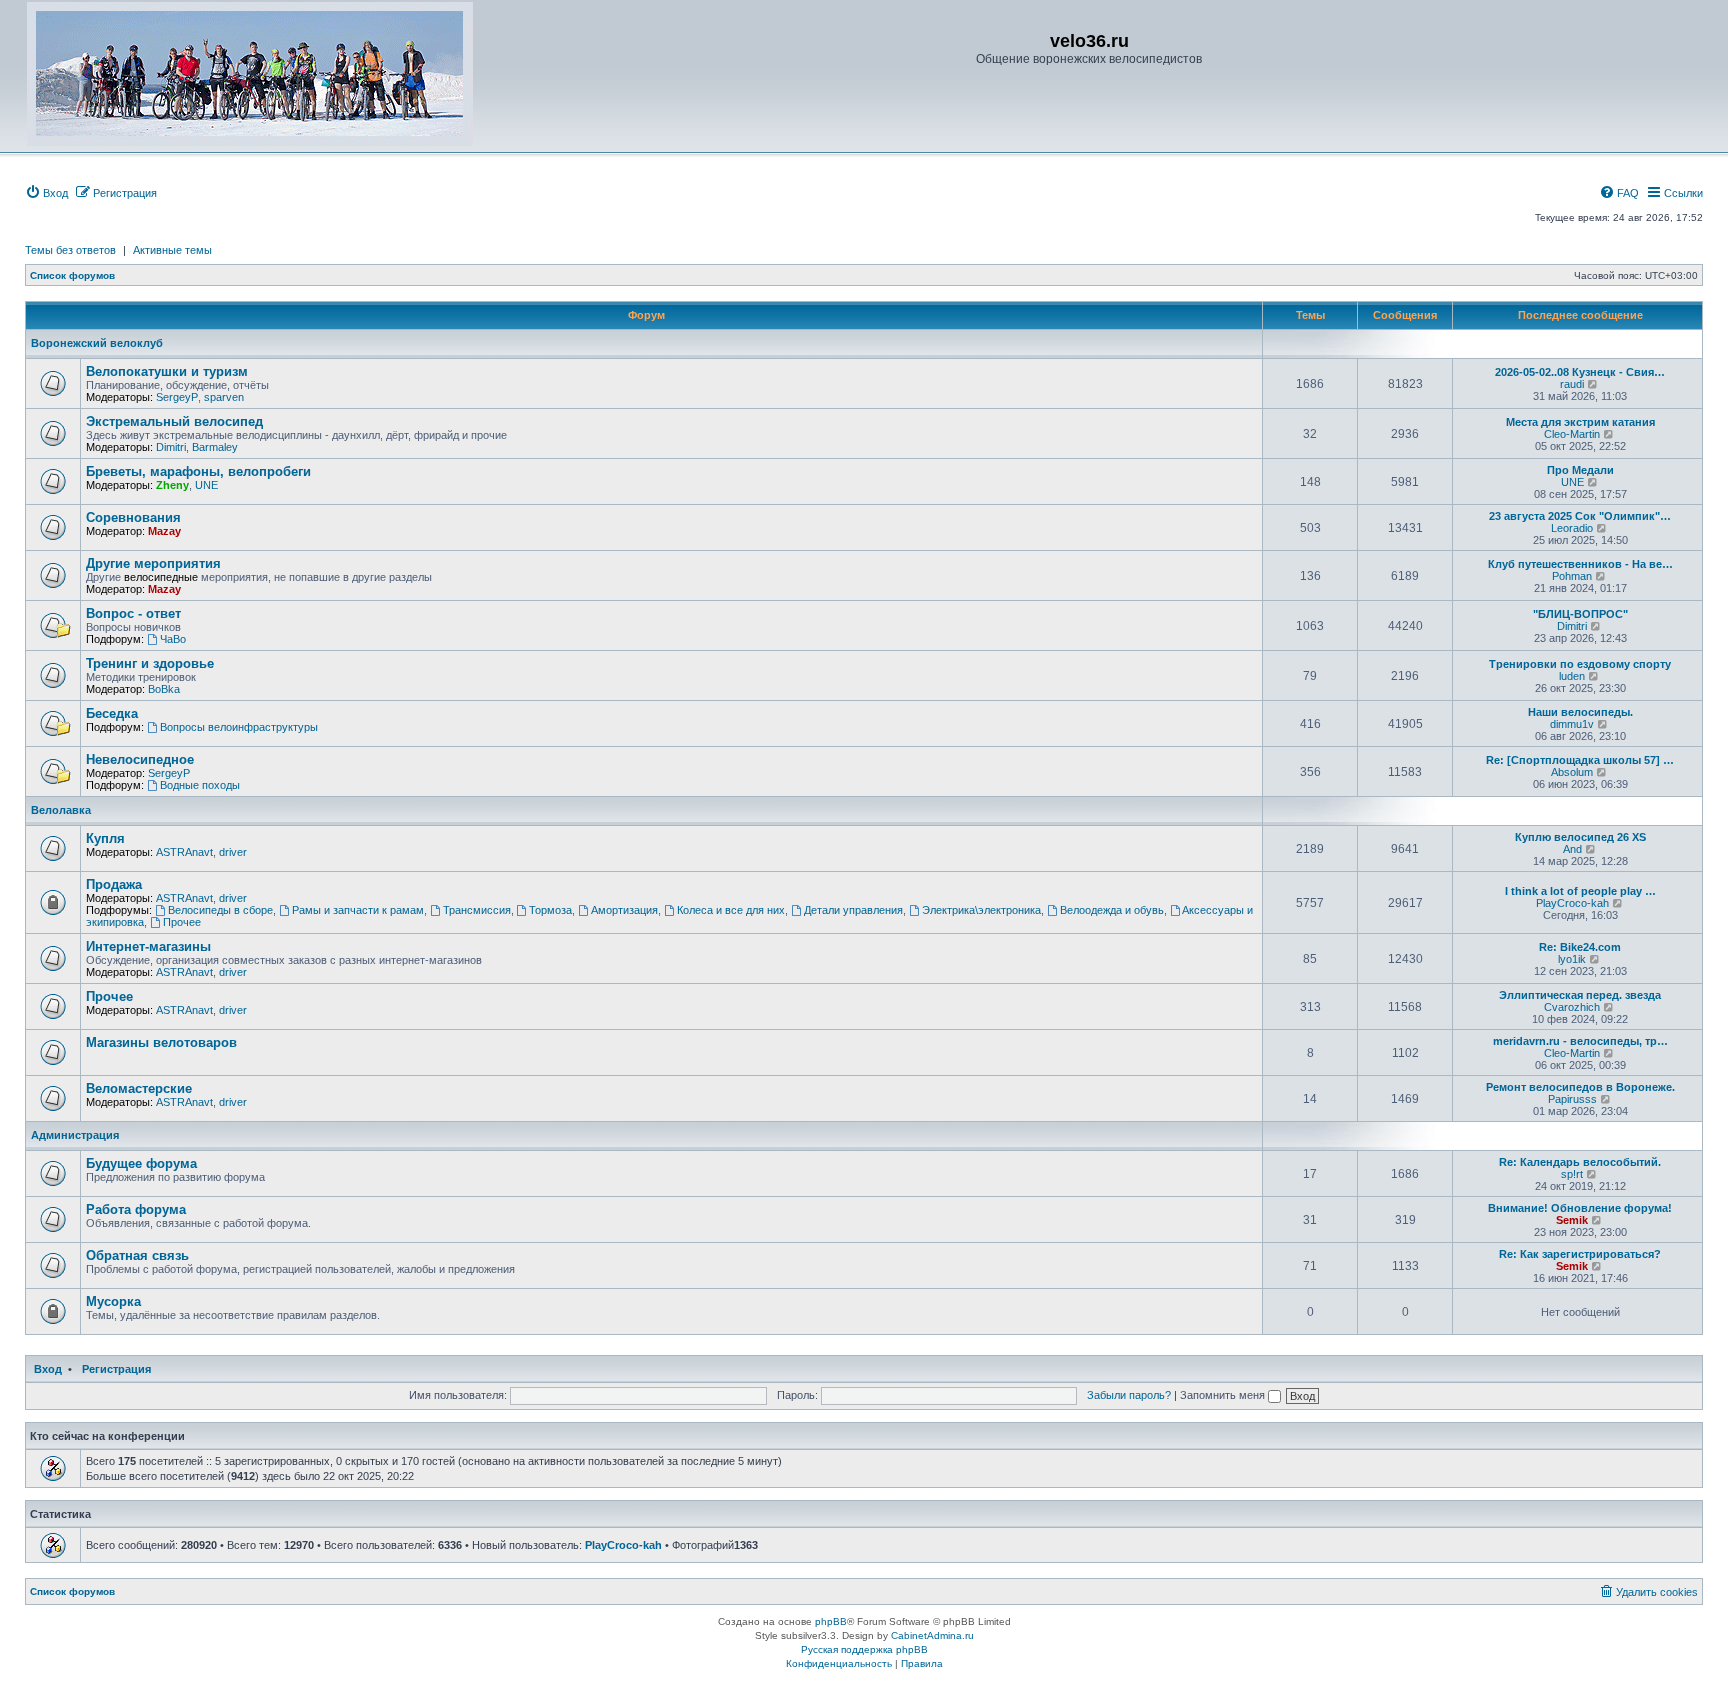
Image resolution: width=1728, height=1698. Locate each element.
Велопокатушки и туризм (167, 371)
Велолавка (61, 810)
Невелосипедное (140, 759)
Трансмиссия (477, 910)
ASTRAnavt (184, 852)
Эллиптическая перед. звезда (1580, 995)
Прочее (182, 922)
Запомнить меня (1224, 1395)
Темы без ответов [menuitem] (70, 250)
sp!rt (1572, 1174)
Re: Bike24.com (1580, 947)
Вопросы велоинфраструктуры (239, 727)
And (1572, 849)
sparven (224, 397)
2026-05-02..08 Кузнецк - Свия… (1580, 372)
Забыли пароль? (1129, 1395)
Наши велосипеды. (1580, 712)
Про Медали (1580, 470)
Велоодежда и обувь (1112, 910)
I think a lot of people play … (1580, 891)
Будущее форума (141, 1163)
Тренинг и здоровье (150, 663)
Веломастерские (139, 1088)
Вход (48, 1369)
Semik (1572, 1220)
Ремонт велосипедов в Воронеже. (1580, 1087)
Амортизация (624, 910)
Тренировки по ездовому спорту (1580, 664)
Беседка (112, 713)
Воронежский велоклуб (97, 343)
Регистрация (116, 1369)
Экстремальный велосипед (174, 421)
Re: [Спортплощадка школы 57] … (1580, 760)
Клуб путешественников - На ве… (1580, 564)
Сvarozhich (1572, 1007)
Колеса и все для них (731, 910)
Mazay (164, 531)
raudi (1572, 384)
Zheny (172, 485)
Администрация (75, 1135)
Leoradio (1572, 528)
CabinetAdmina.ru (932, 1635)
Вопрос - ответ (133, 613)
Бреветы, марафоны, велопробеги (198, 471)
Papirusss (1572, 1099)
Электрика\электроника (981, 910)
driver (233, 852)
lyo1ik (1572, 959)
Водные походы (200, 785)
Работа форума (136, 1209)
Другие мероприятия (153, 563)
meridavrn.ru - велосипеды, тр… (1580, 1041)
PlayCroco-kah (1572, 903)
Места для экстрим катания (1580, 422)
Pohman (1572, 576)
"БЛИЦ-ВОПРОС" (1580, 614)
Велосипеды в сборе (220, 910)
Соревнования (133, 517)
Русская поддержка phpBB (864, 1649)
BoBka (164, 689)
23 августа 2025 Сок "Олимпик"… (1580, 516)
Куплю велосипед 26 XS (1580, 837)
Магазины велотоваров (161, 1042)
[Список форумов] (250, 74)
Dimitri (171, 447)
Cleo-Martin (1572, 434)
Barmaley (215, 447)
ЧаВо (173, 639)
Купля (105, 838)
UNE (206, 485)
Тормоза (550, 910)
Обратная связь (137, 1255)
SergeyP (177, 397)
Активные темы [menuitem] (172, 250)
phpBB (831, 1621)
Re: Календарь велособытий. (1580, 1162)
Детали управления (853, 910)
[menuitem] (46, 193)
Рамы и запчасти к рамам (358, 910)
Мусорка (113, 1301)
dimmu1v (1572, 724)
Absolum (1572, 772)
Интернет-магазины (148, 946)
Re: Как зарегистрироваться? (1580, 1254)
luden (1572, 676)
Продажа (114, 884)
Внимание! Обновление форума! (1580, 1208)
